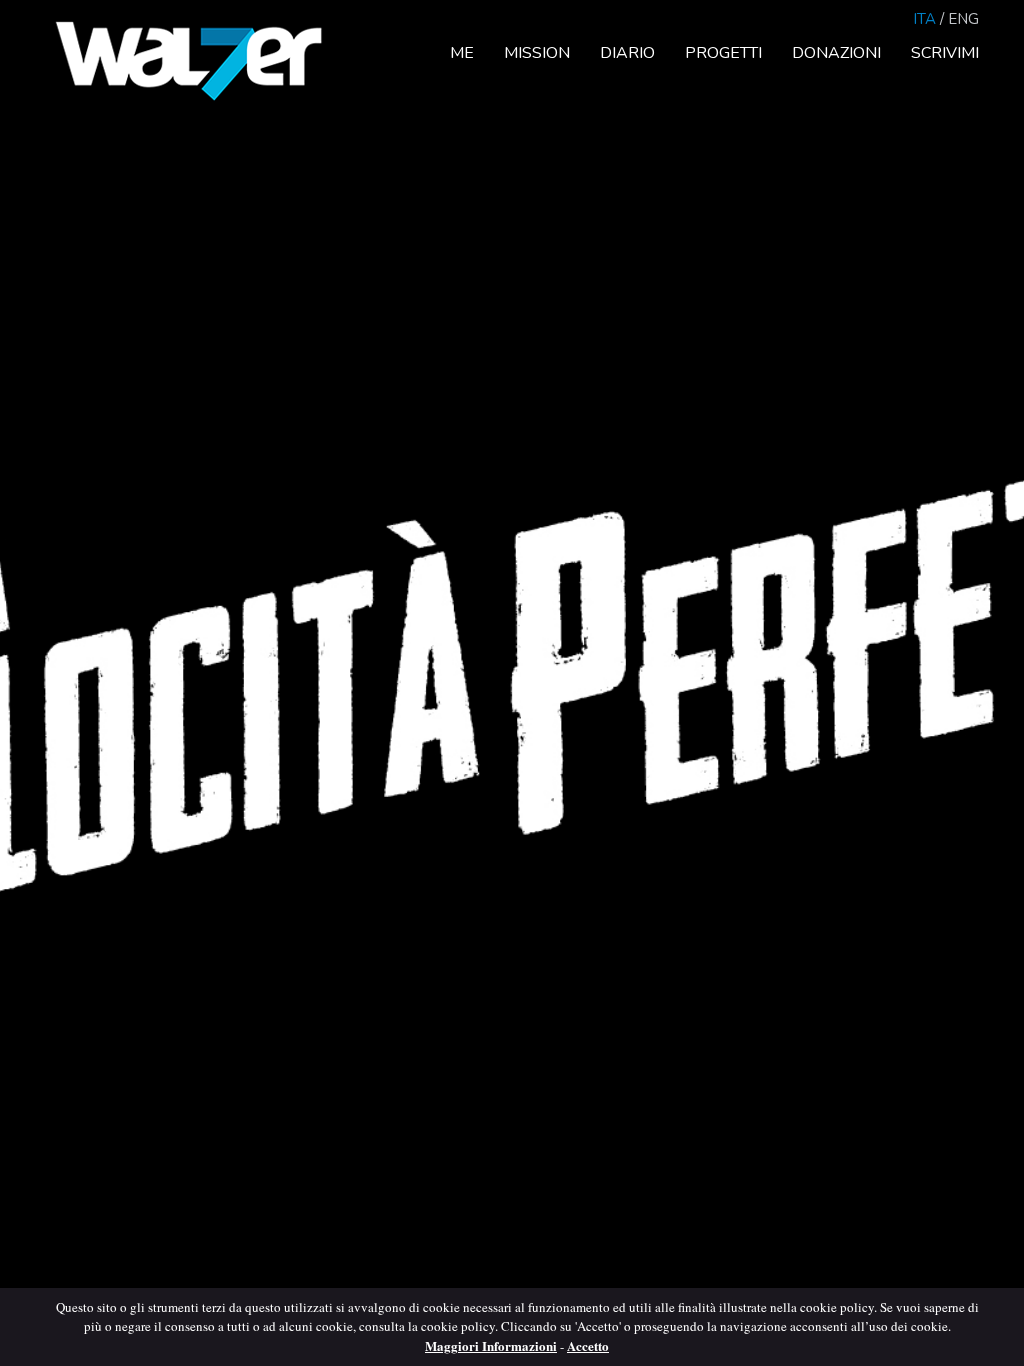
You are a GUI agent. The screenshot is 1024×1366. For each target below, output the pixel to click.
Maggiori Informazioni (491, 1345)
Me (462, 53)
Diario (627, 53)
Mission (537, 53)
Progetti (723, 53)
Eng (963, 19)
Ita (924, 19)
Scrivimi (945, 53)
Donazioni (836, 53)
